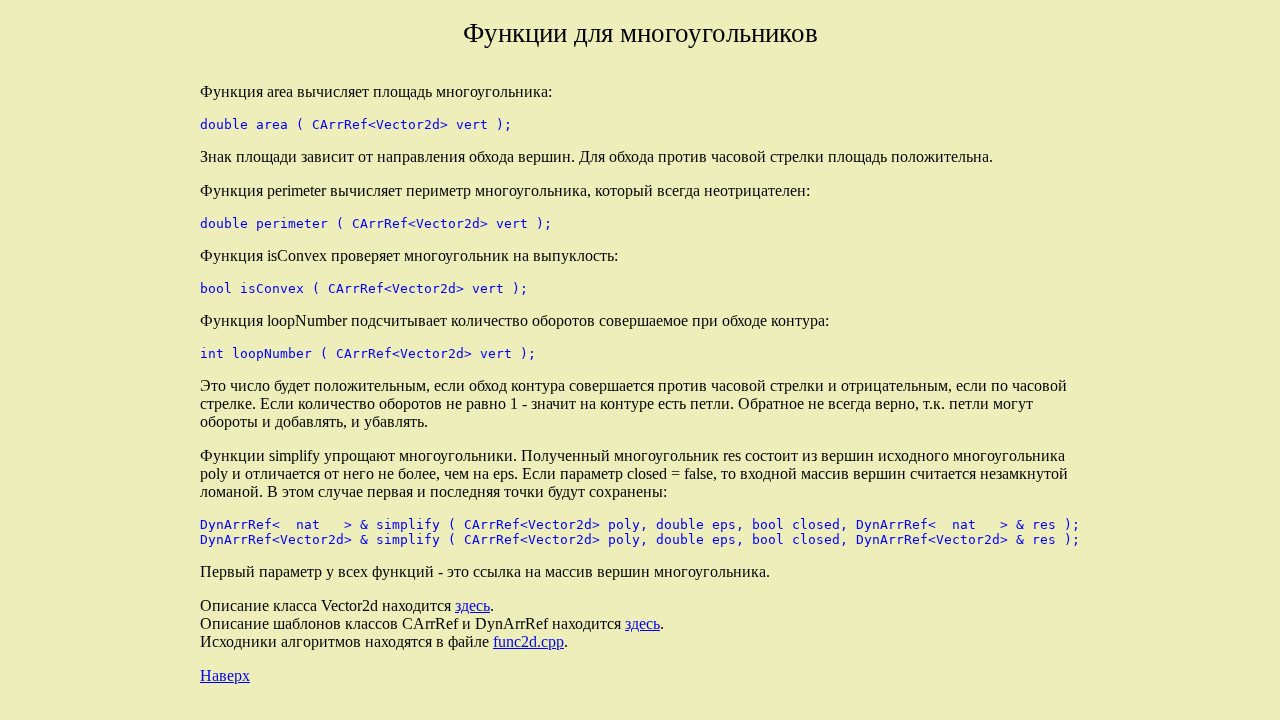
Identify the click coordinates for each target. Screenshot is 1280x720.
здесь (472, 605)
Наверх (225, 675)
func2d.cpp (528, 641)
